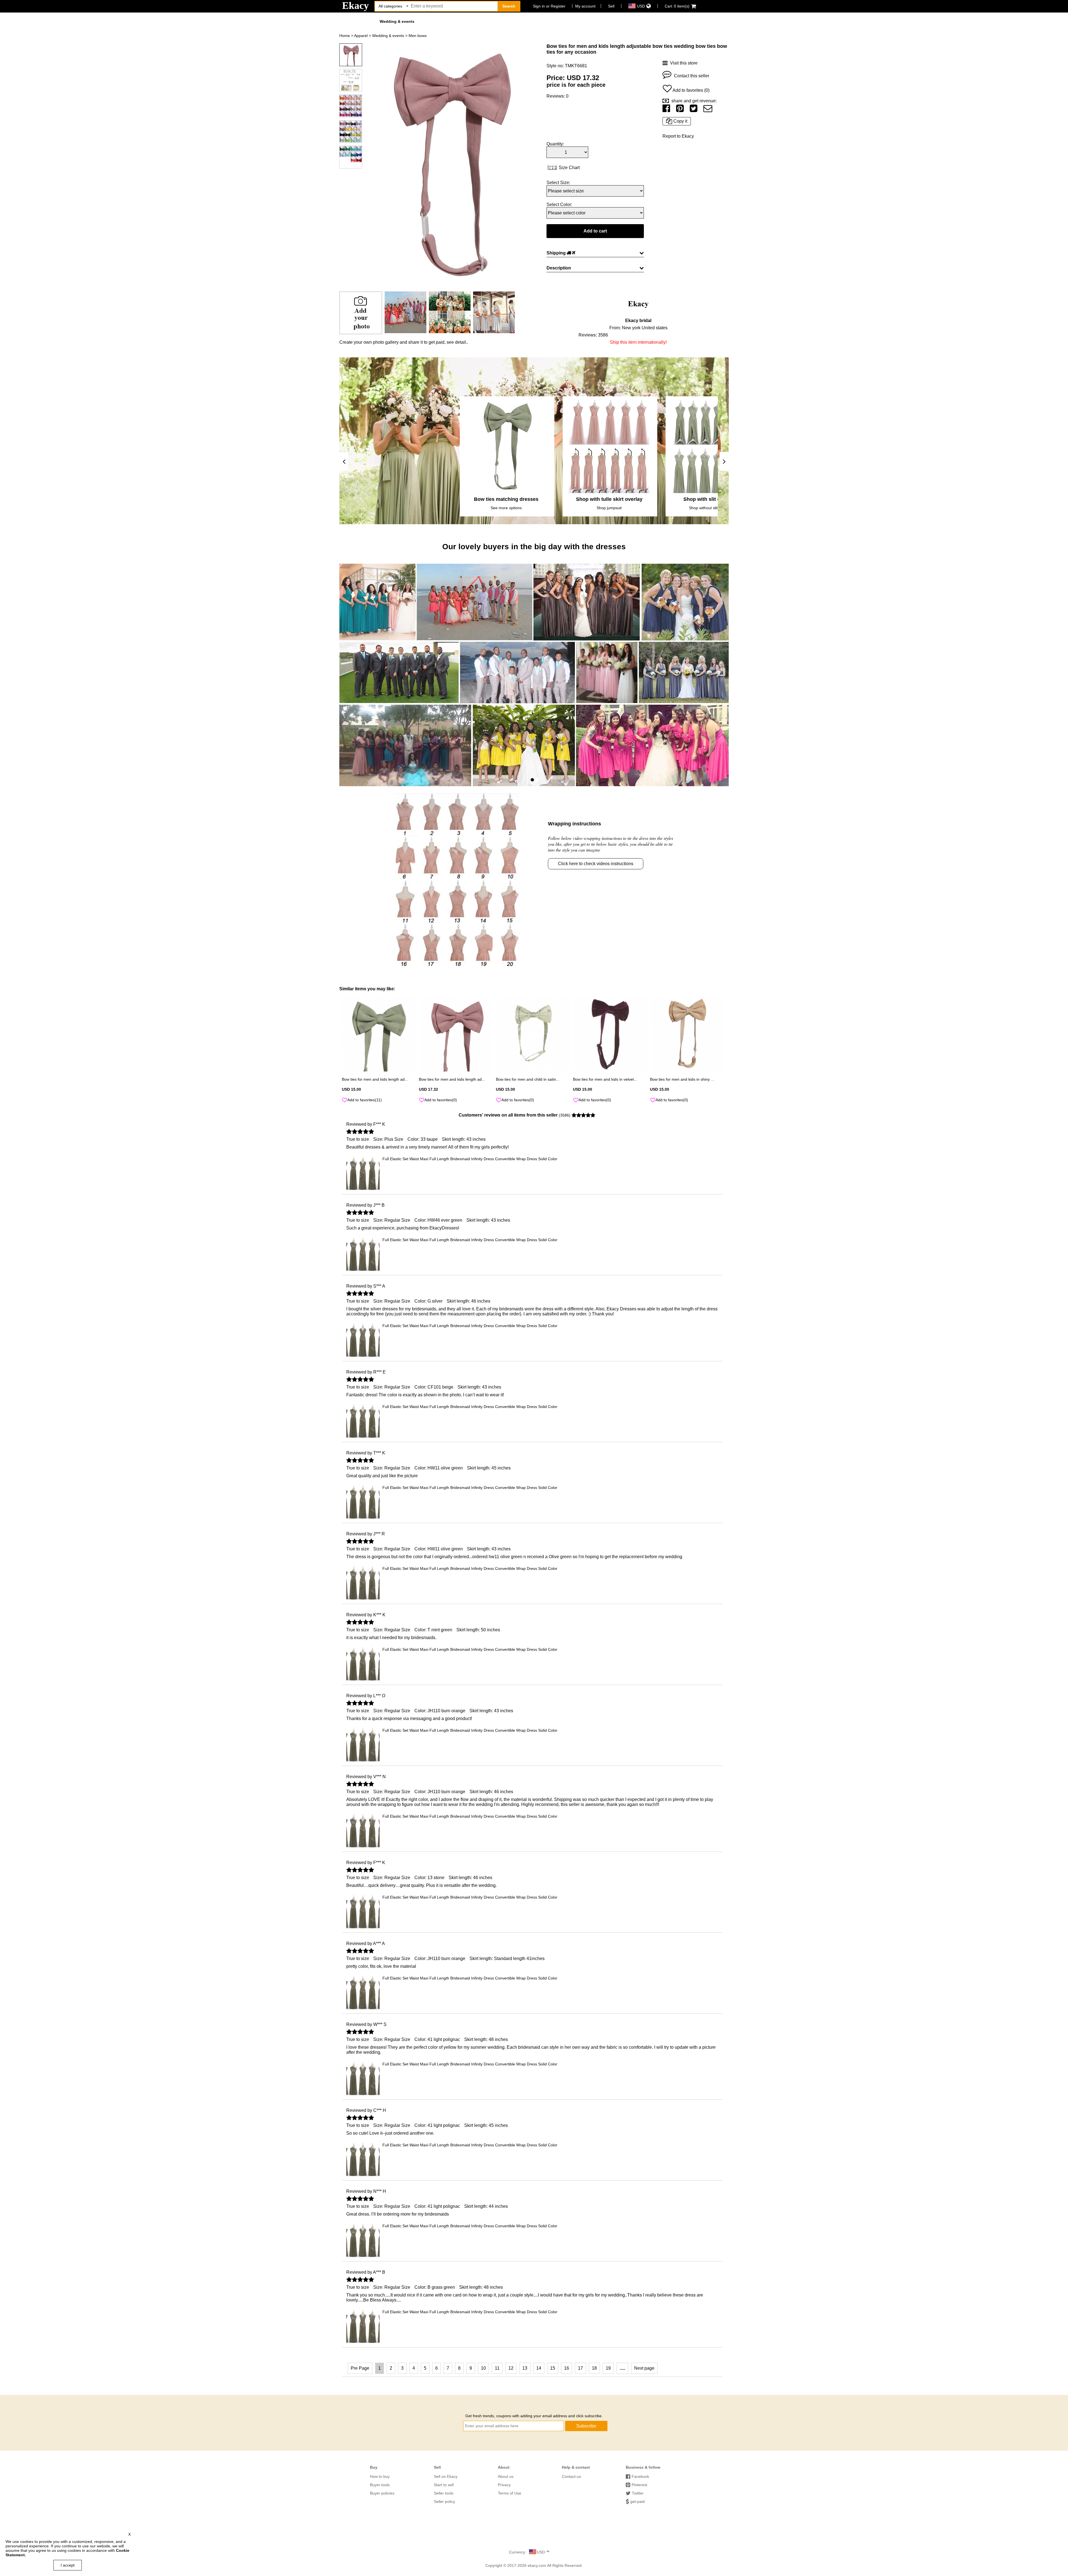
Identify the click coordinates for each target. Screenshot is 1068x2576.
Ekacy (355, 6)
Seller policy (444, 2501)
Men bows (418, 36)
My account (585, 6)
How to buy (380, 2476)
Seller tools (444, 2493)
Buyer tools (380, 2485)
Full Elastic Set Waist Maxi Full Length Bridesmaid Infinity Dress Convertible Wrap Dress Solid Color (470, 1159)
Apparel (361, 36)
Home (345, 36)
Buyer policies (382, 2493)
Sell (611, 6)
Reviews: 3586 (593, 335)
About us (506, 2476)
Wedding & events (397, 21)
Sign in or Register (549, 6)
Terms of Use (510, 2493)
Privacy (504, 2485)
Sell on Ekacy (446, 2476)
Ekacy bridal (638, 321)
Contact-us (571, 2476)
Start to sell (444, 2485)
